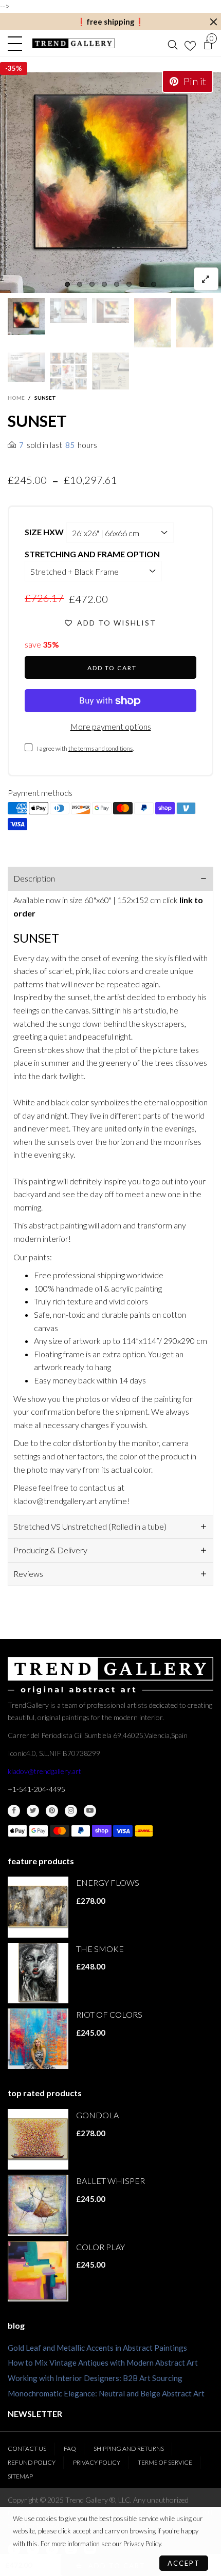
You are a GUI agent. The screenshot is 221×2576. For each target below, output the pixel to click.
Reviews (28, 1574)
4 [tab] (104, 284)
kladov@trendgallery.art (44, 1771)
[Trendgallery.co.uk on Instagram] (71, 1811)
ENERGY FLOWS (108, 1882)
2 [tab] (80, 284)
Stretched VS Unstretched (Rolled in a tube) (90, 1526)
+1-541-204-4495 (36, 1789)
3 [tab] (92, 284)
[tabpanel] (110, 183)
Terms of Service (165, 2462)
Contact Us (27, 2448)
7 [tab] (141, 284)
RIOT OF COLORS (109, 2014)
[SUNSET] (110, 183)
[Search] (173, 44)
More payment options (111, 726)
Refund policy (32, 2462)
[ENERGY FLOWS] (38, 1907)
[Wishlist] (190, 44)
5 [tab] (117, 284)
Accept (184, 2563)
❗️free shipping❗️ (110, 22)
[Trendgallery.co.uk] (74, 43)
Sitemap (20, 2476)
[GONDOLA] (38, 2139)
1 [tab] (67, 284)
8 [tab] (154, 284)
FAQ (70, 2448)
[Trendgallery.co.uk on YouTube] (90, 1811)
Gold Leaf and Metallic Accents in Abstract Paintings (97, 2348)
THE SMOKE (100, 1949)
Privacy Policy (97, 2462)
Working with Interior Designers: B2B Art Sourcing (95, 2378)
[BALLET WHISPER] (38, 2205)
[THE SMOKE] (38, 1973)
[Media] (206, 279)
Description (34, 878)
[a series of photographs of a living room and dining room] (68, 371)
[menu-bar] (17, 44)
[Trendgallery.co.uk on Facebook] (14, 1811)
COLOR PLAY (100, 2247)
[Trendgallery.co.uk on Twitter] (33, 1811)
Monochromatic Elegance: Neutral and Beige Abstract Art (106, 2393)
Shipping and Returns (129, 2448)
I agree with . (85, 748)
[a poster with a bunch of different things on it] (110, 371)
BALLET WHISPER (110, 2181)
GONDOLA (97, 2115)
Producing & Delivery (50, 1550)
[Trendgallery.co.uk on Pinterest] (52, 1811)
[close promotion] (213, 22)
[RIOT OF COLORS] (38, 2039)
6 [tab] (129, 284)
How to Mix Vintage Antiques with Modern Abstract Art (103, 2363)
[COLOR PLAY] (38, 2271)
